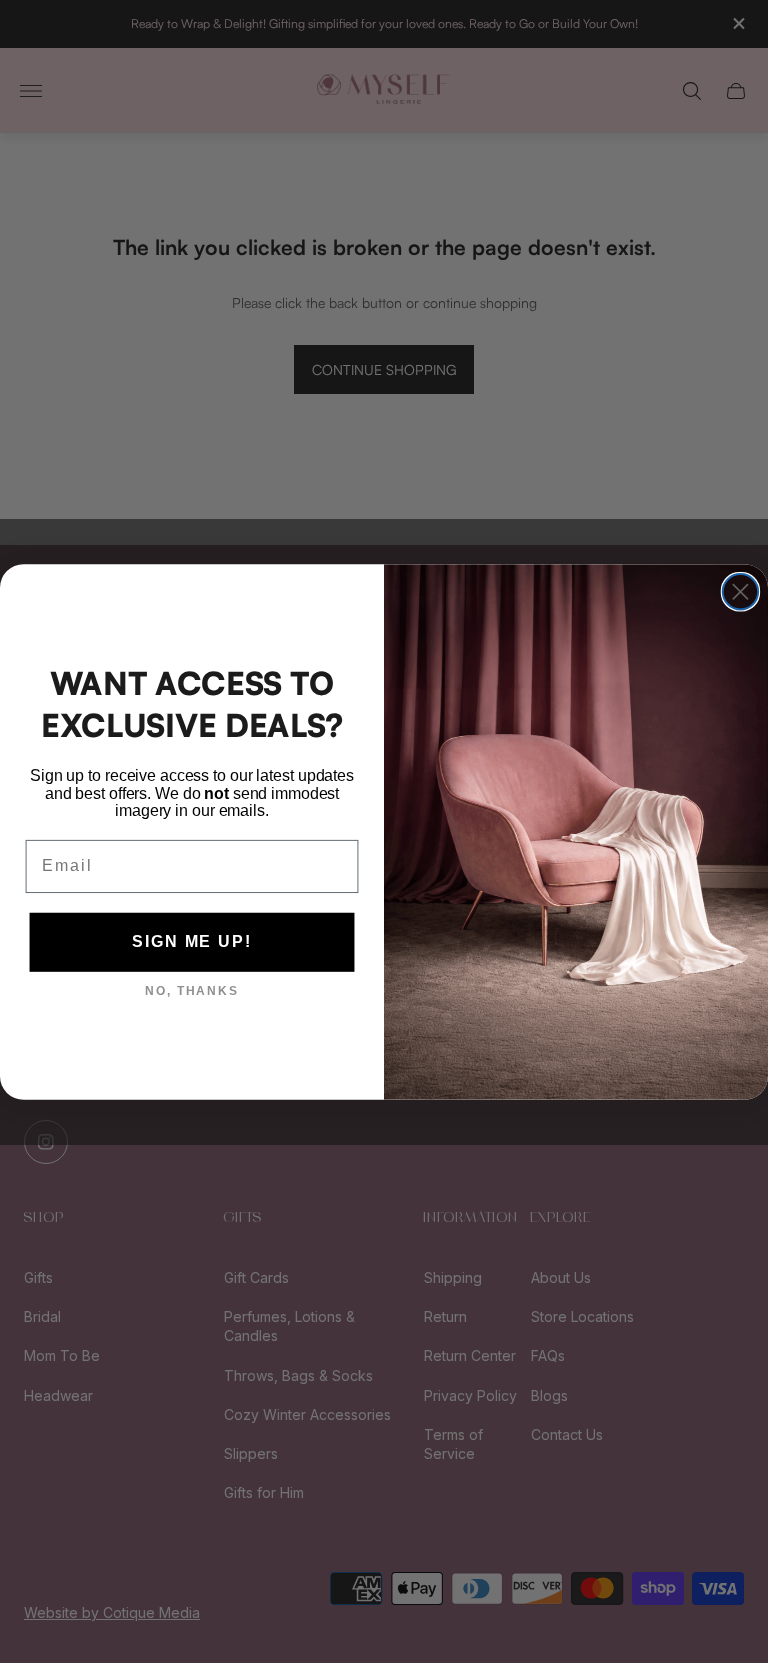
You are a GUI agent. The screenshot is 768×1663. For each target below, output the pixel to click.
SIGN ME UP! (191, 941)
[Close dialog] (740, 591)
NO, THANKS (192, 991)
